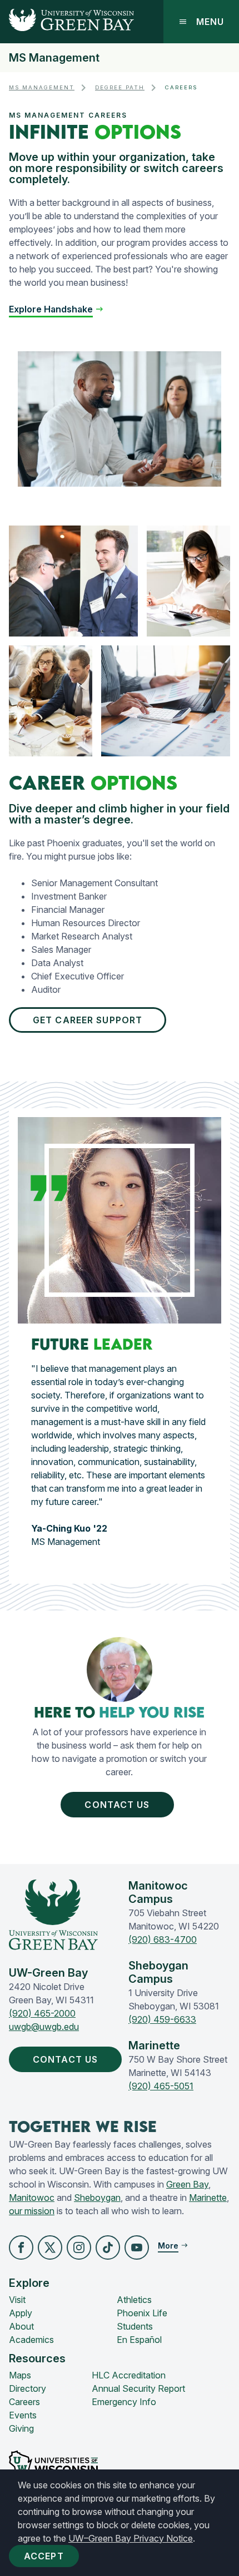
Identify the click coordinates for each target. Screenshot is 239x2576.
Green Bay (187, 2184)
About (21, 2326)
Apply (21, 2313)
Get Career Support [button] (88, 1020)
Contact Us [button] (117, 1805)
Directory (28, 2388)
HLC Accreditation (129, 2375)
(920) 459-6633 (162, 2019)
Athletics (134, 2300)
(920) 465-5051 (161, 2086)
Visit (17, 2300)
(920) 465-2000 (42, 2013)
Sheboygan (97, 2198)
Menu (210, 22)
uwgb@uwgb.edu (44, 2027)
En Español (139, 2340)
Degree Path (120, 87)
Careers (24, 2402)
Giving (21, 2428)
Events (23, 2415)
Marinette (208, 2198)
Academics (31, 2340)
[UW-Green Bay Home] (67, 22)
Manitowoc (32, 2198)
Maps (20, 2375)
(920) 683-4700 (163, 1939)
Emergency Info (124, 2402)
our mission (32, 2211)
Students (135, 2326)
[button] (56, 309)
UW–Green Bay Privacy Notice (131, 2538)
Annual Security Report (138, 2388)
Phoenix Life (142, 2313)
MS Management (54, 58)
